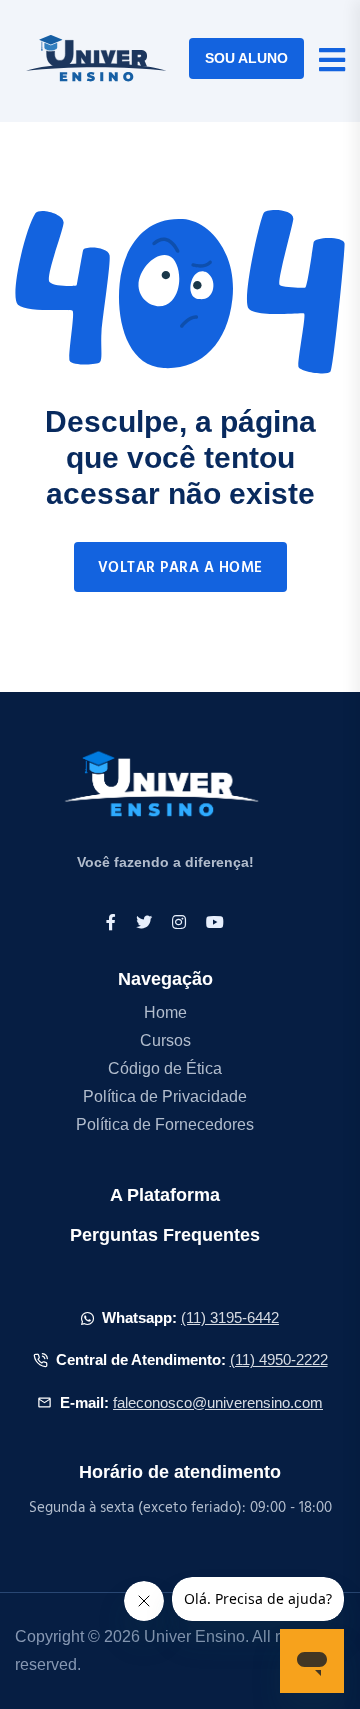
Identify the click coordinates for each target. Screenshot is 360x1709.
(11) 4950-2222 (279, 1359)
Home (165, 1012)
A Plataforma (165, 1195)
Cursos (165, 1040)
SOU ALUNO (246, 58)
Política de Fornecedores (165, 1124)
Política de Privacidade (165, 1096)
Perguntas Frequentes (165, 1235)
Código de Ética (165, 1068)
